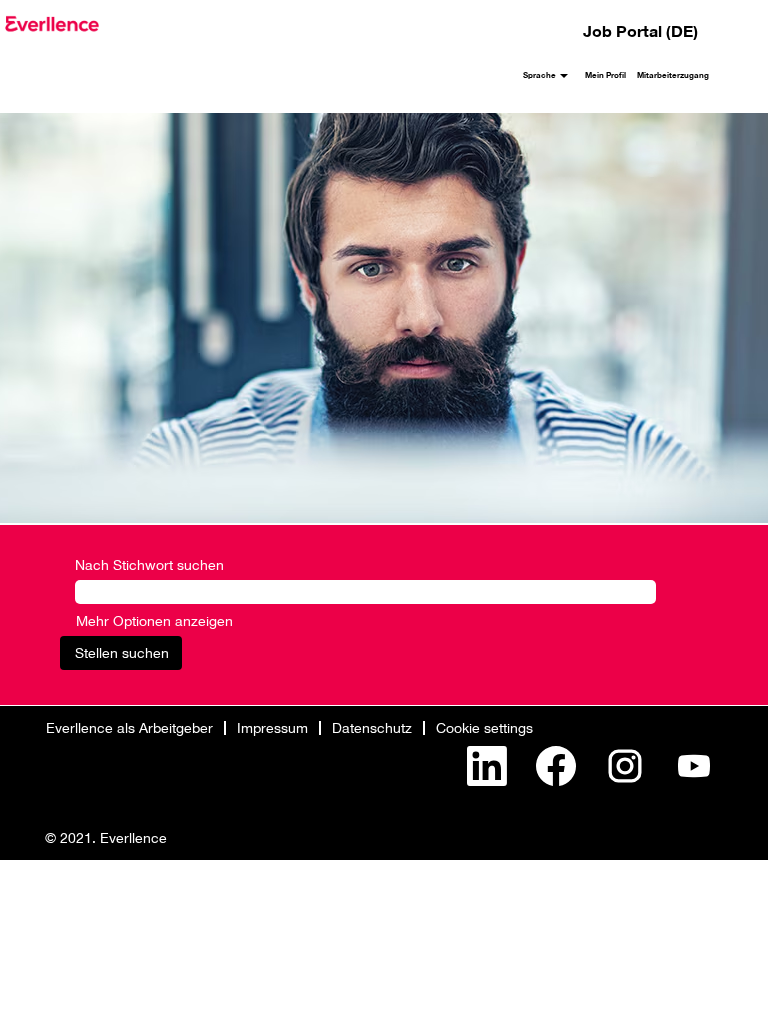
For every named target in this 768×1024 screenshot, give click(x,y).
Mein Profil (605, 75)
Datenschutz (372, 727)
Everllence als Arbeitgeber (129, 727)
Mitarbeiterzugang (673, 75)
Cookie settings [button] (484, 727)
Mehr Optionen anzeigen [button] (154, 620)
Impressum (272, 727)
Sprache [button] (540, 75)
